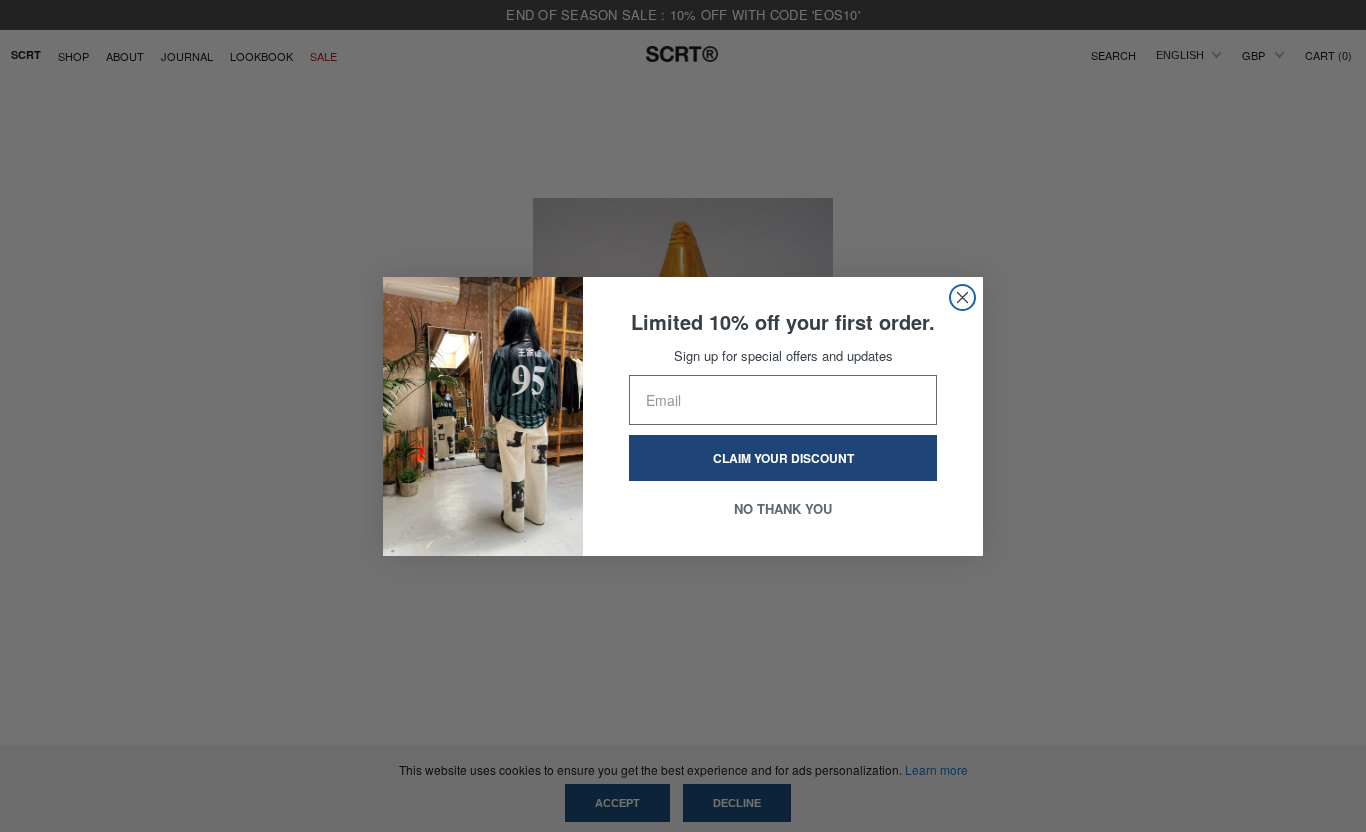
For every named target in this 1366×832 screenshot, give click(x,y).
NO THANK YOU (783, 508)
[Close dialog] (962, 297)
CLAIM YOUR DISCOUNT (783, 458)
